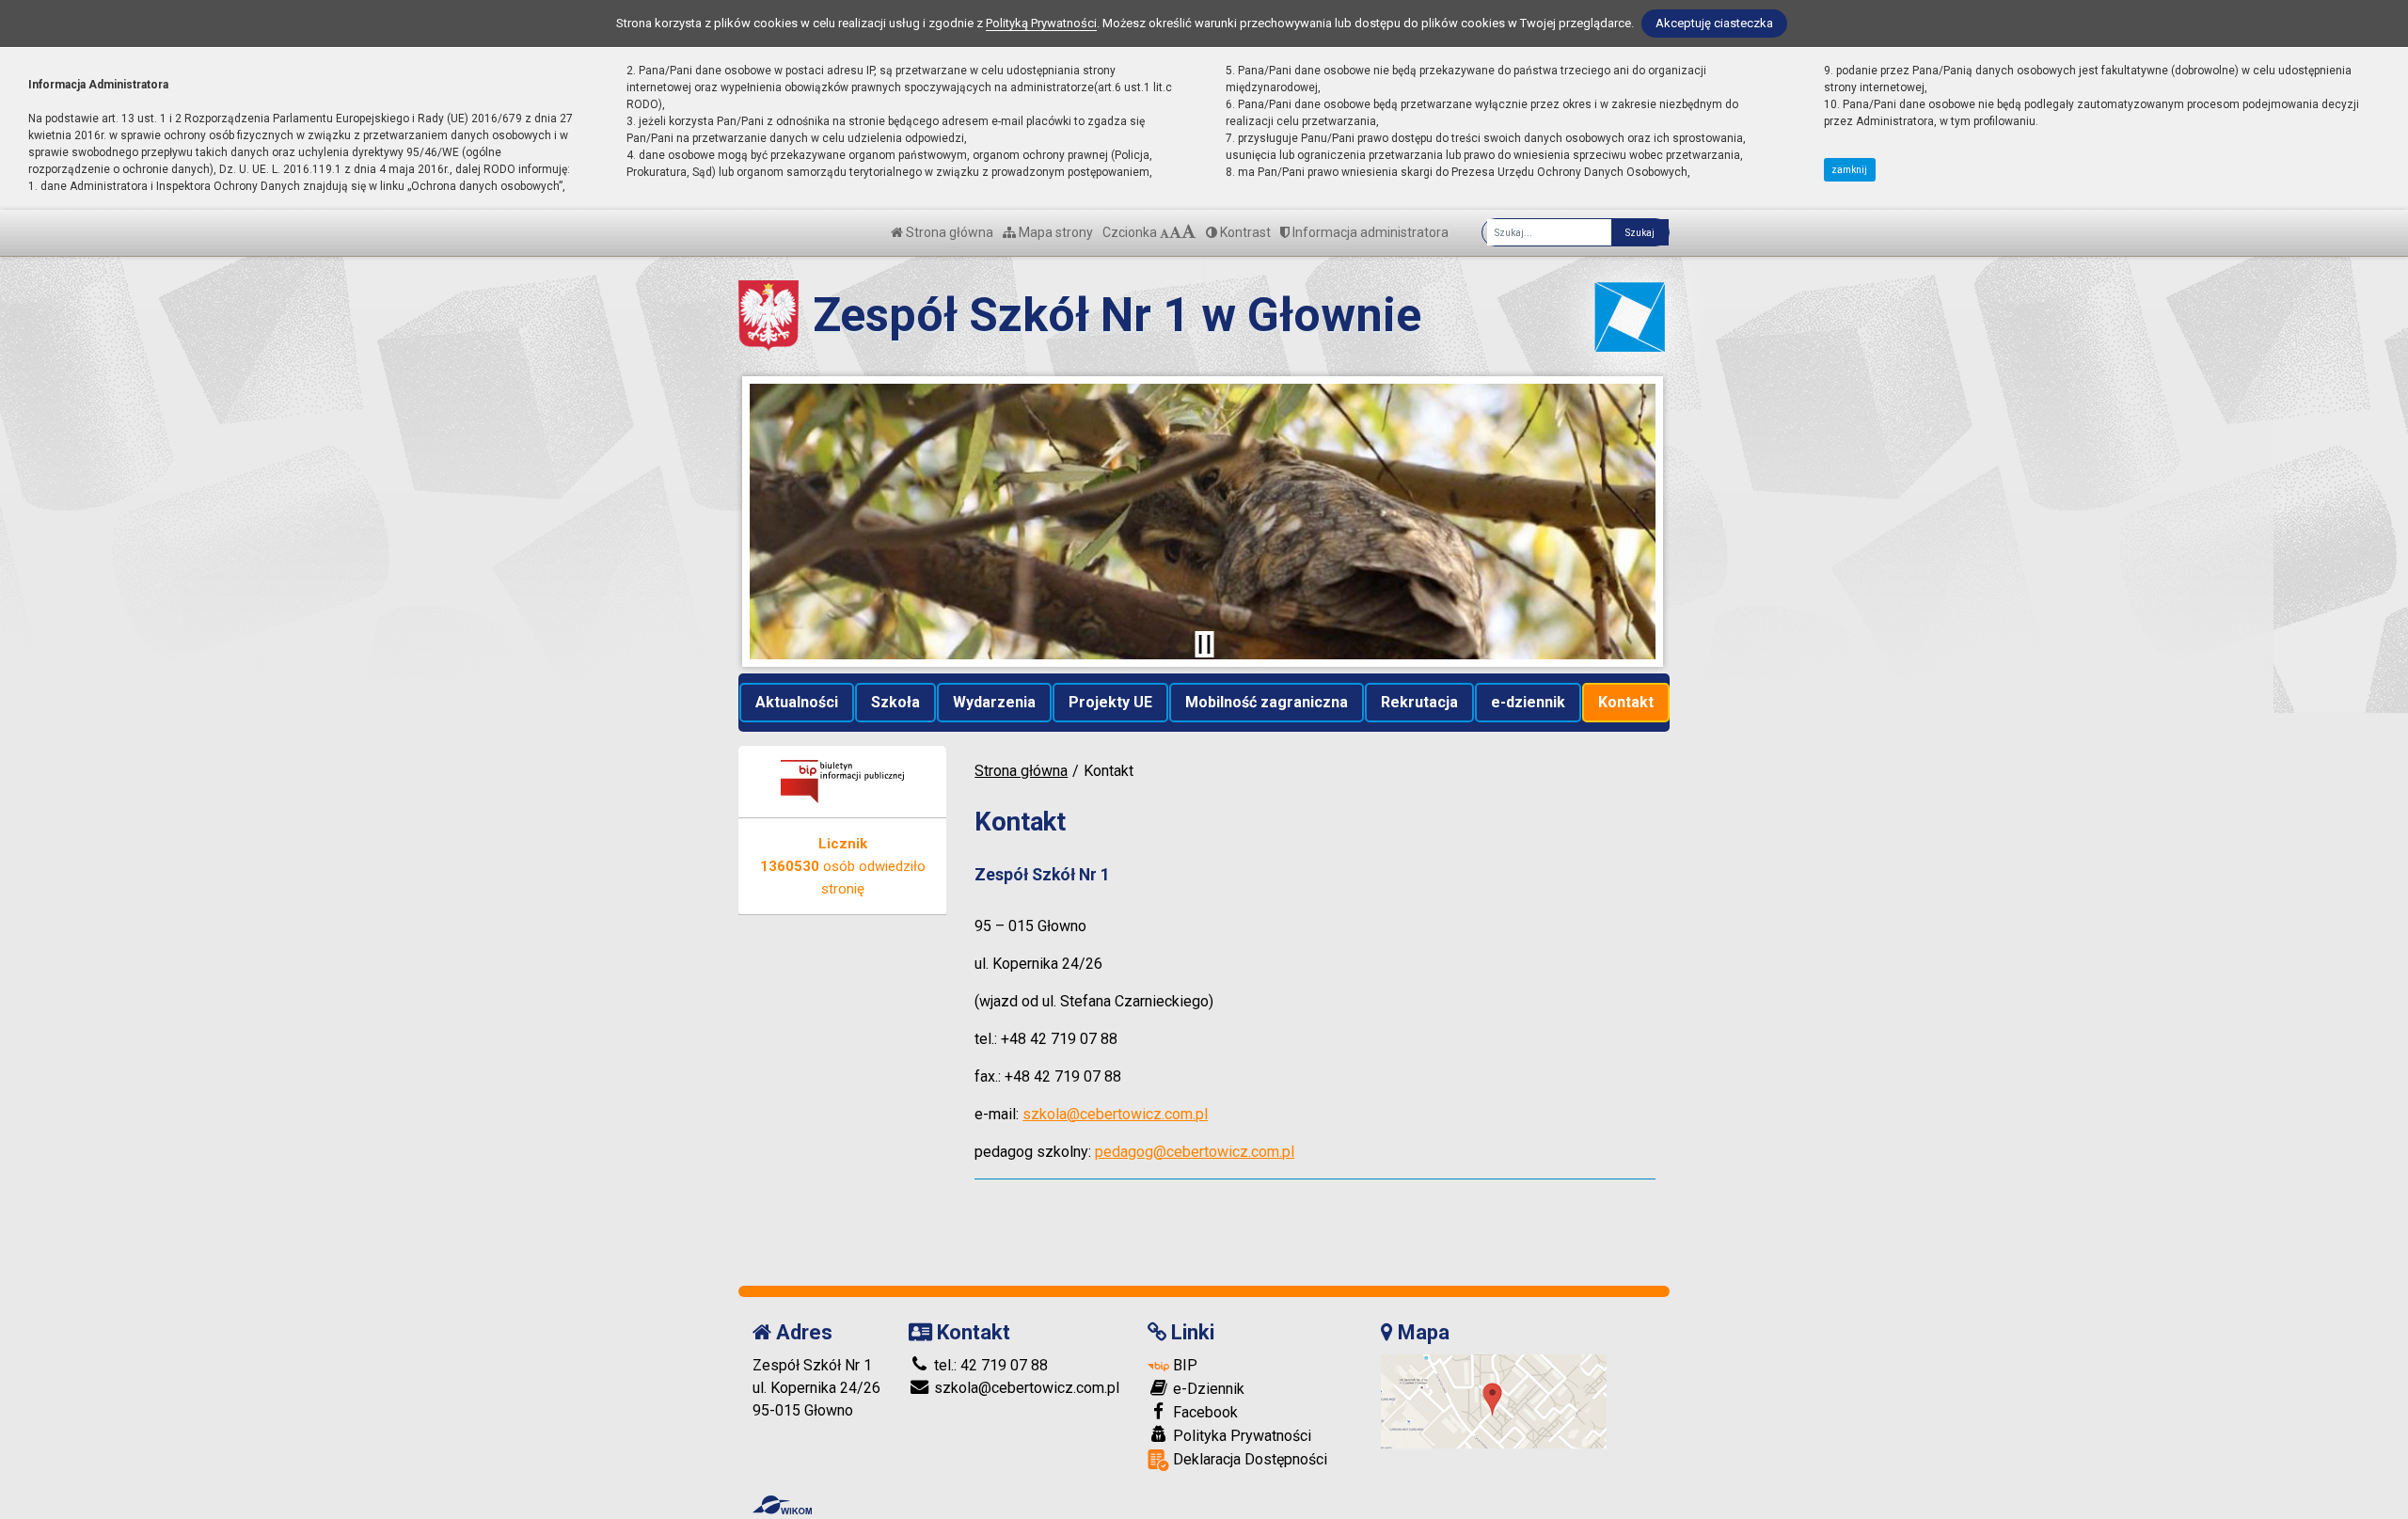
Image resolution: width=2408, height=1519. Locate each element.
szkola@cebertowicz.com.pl (1115, 1114)
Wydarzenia (994, 702)
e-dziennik (1528, 702)
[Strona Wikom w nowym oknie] (782, 1505)
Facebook (1204, 1412)
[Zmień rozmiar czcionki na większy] (1175, 232)
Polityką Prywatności (1041, 23)
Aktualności (797, 702)
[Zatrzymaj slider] (1204, 644)
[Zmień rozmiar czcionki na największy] (1189, 232)
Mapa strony (1054, 232)
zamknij (1849, 170)
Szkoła (895, 702)
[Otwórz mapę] (1494, 1400)
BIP (1183, 1365)
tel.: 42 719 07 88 (989, 1365)
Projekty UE (1110, 702)
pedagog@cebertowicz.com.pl (1195, 1152)
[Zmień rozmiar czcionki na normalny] (1164, 232)
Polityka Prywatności (1240, 1436)
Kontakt (1626, 702)
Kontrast (1244, 232)
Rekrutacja (1419, 702)
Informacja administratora (1369, 232)
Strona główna (948, 232)
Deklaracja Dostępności (1248, 1459)
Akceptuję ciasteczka (1714, 23)
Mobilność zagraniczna (1267, 702)
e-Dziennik (1207, 1389)
